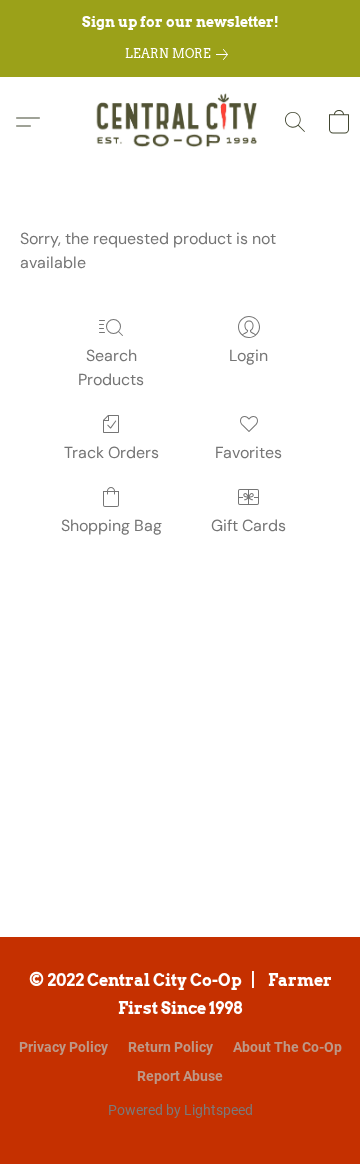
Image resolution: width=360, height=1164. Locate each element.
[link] (180, 54)
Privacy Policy (63, 1047)
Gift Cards (248, 525)
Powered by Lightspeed (180, 1110)
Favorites (248, 452)
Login (248, 355)
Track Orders (111, 452)
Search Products (111, 367)
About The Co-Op (287, 1047)
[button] (180, 122)
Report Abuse (180, 1076)
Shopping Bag (111, 525)
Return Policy (170, 1047)
